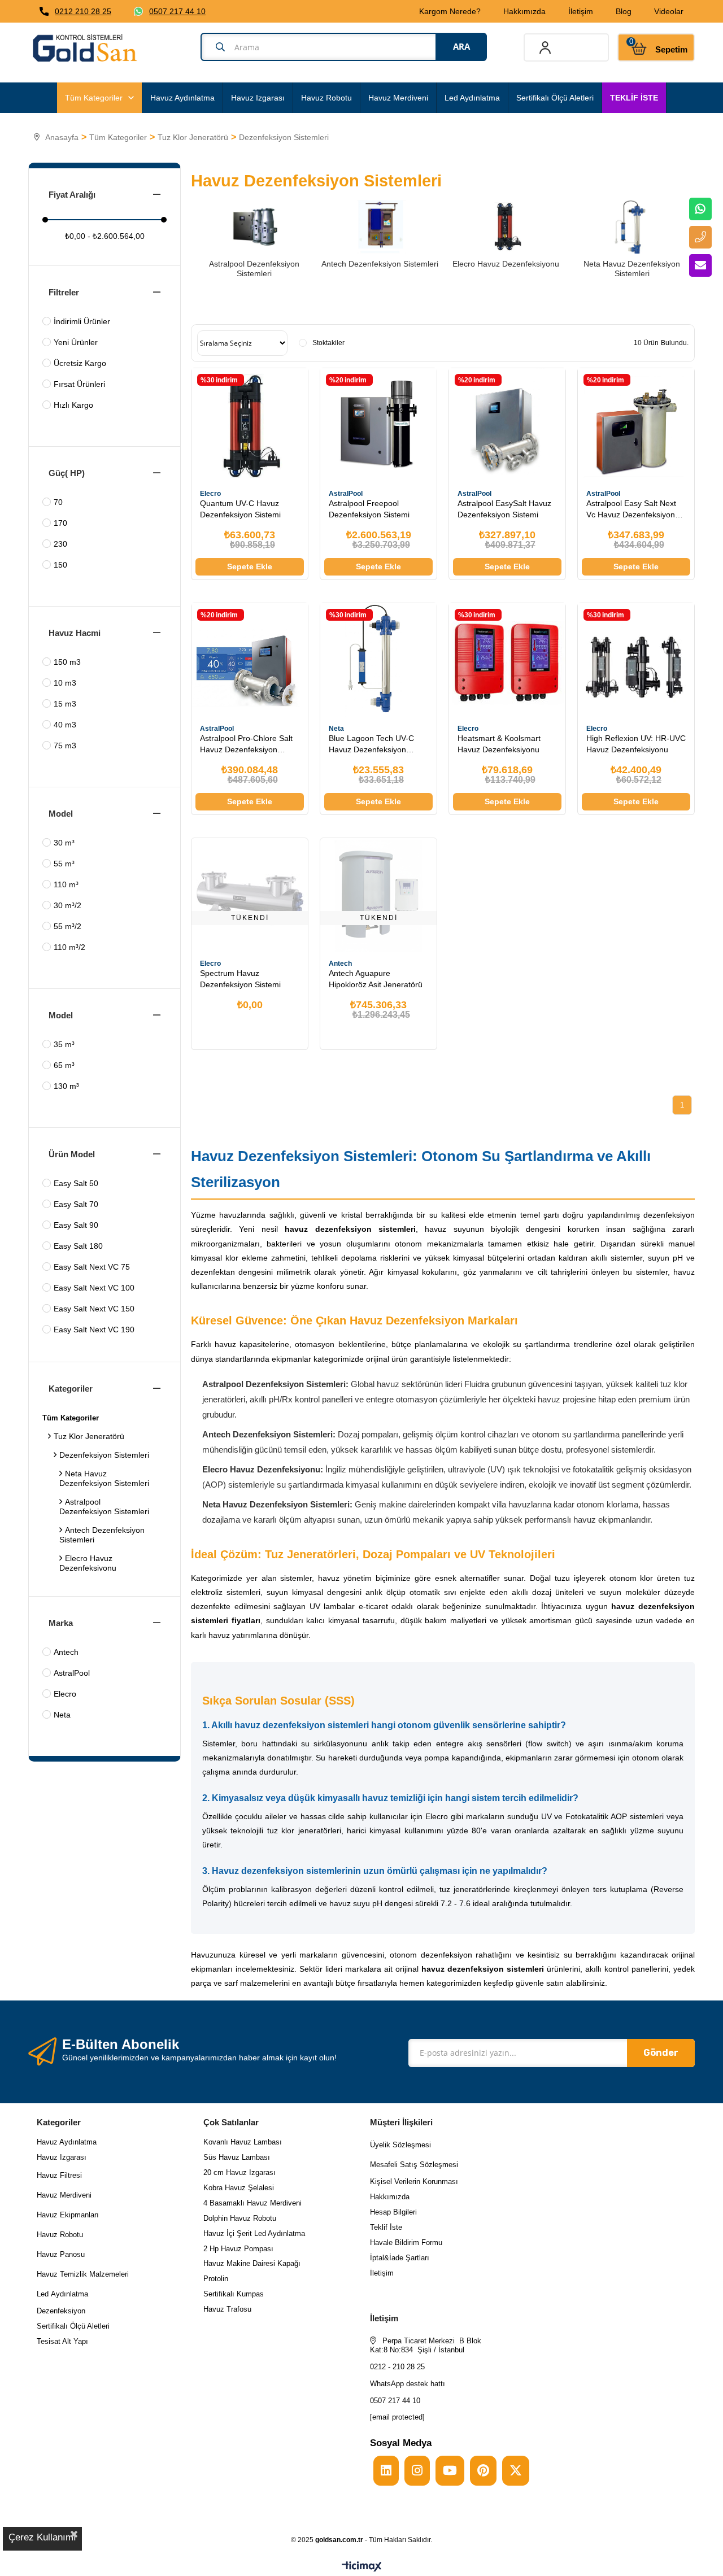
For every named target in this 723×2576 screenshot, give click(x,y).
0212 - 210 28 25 (397, 2367)
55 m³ (64, 864)
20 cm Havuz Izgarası (239, 2172)
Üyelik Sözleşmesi (400, 2145)
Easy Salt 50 (76, 1183)
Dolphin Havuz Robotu (240, 2218)
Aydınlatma (69, 2294)
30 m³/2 (67, 905)
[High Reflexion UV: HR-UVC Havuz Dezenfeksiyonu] (636, 661)
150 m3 (67, 662)
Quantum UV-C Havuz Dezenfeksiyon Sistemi (240, 509)
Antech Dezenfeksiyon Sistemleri (102, 1535)
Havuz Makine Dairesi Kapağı (252, 2263)
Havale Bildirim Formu (406, 2242)
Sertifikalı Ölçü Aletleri (555, 98)
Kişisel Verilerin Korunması (414, 2181)
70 (58, 502)
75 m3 (65, 746)
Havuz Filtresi (59, 2175)
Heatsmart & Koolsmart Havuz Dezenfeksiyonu (499, 744)
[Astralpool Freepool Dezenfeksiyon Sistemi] (378, 426)
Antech (66, 1652)
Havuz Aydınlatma (182, 98)
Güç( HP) (67, 473)
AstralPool (72, 1673)
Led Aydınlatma (472, 98)
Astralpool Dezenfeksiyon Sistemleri (104, 1507)
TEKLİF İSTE (634, 98)
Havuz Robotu (326, 98)
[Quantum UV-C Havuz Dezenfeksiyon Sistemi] (250, 426)
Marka (61, 1623)
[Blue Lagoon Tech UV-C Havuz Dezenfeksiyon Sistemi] (378, 661)
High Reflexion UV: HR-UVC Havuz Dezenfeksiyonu (636, 744)
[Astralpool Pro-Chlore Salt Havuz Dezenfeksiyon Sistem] (250, 661)
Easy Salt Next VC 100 (94, 1288)
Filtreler (64, 292)
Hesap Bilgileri (393, 2212)
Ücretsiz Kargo (80, 363)
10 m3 (65, 683)
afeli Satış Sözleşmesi (421, 2165)
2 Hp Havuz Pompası (238, 2249)
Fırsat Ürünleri (79, 384)
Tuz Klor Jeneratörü (89, 1436)
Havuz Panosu (61, 2254)
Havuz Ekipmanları (68, 2215)
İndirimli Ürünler (82, 321)
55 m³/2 (67, 926)
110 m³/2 (69, 947)
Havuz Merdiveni (398, 98)
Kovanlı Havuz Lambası (243, 2142)
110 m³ (66, 884)
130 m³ (66, 1086)
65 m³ (64, 1065)
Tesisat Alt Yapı (62, 2341)
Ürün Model (72, 1154)
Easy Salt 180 (78, 1246)
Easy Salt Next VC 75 (92, 1267)
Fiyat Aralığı (72, 195)
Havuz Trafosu (227, 2309)
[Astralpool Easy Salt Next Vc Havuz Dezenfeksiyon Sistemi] (636, 426)
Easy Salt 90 (76, 1225)
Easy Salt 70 (76, 1204)
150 (60, 565)
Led (44, 2294)
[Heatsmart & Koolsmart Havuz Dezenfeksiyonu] (507, 661)
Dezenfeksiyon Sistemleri (104, 1455)
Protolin (216, 2279)
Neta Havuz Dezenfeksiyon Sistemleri (104, 1478)
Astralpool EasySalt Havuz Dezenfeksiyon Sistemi (504, 509)
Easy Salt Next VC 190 (94, 1330)
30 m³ (64, 843)
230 (60, 544)
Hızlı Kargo (73, 405)
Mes (377, 2165)
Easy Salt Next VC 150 (94, 1309)
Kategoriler (71, 1389)
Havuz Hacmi (75, 633)
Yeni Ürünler (76, 342)
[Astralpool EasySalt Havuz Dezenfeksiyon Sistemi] (507, 426)
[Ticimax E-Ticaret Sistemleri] (362, 2567)
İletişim (581, 11)
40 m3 (65, 725)
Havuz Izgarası (258, 98)
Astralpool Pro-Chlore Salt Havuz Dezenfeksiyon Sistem (246, 744)
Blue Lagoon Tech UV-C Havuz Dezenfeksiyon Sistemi (371, 744)
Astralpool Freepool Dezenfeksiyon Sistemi (369, 509)
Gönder (661, 2053)
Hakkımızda (524, 11)
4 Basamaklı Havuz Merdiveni (252, 2203)
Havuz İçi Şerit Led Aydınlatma (254, 2233)
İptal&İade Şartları (400, 2258)
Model (61, 814)
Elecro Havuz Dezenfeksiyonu (88, 1563)
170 (60, 523)
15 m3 (65, 704)
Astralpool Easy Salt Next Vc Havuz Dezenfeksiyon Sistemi (631, 509)
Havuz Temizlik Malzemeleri (83, 2274)
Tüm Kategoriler (94, 98)
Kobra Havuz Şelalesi (239, 2188)
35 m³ (64, 1044)
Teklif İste (387, 2227)
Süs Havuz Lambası (237, 2157)
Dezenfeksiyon (61, 2311)
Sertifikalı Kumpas (234, 2294)
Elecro (65, 1694)
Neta (62, 1715)
